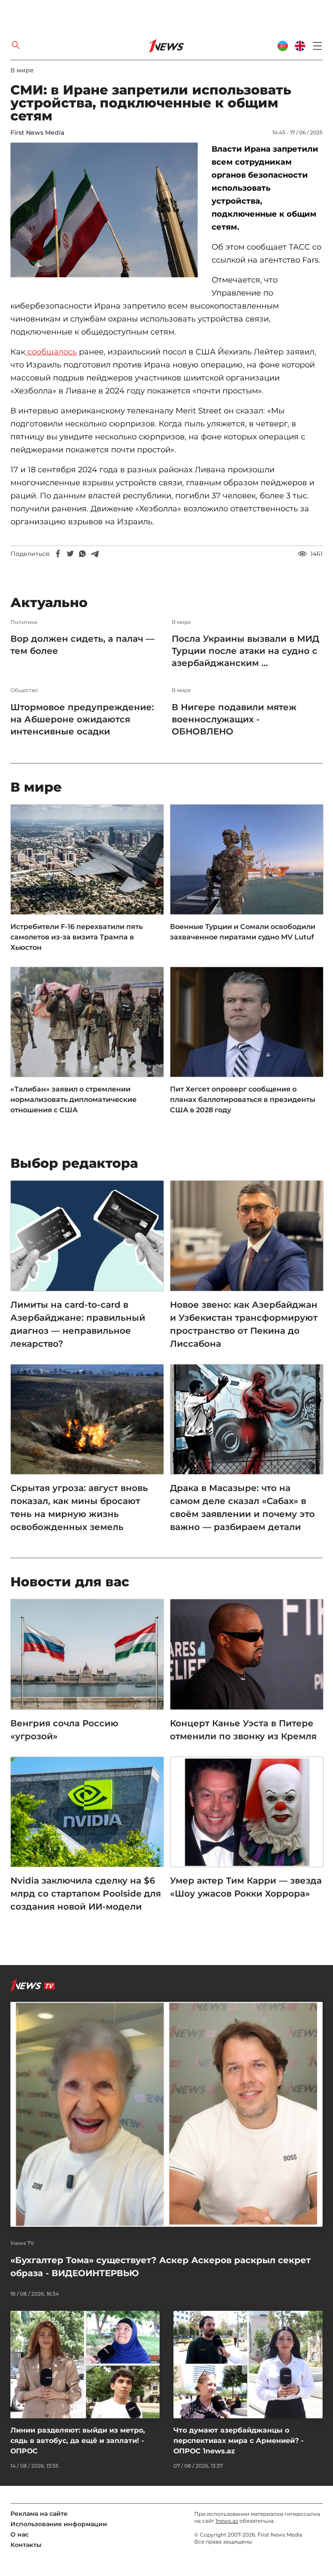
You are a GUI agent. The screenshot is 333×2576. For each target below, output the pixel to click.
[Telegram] (95, 554)
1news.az (227, 2521)
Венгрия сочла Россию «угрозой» (64, 1730)
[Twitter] (70, 554)
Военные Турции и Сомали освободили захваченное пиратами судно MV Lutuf (243, 932)
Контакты (26, 2545)
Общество (24, 690)
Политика (24, 622)
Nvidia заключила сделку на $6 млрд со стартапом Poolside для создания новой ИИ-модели (86, 1894)
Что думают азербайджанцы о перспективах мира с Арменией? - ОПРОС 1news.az (238, 2441)
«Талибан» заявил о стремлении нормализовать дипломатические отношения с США (73, 1100)
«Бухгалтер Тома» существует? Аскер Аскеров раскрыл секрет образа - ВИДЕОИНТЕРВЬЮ (161, 2267)
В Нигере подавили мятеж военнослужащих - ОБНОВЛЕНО (234, 719)
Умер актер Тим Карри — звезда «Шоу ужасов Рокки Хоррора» (246, 1887)
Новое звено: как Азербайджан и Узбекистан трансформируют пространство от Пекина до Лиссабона (244, 1324)
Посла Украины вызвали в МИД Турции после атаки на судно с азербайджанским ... (245, 651)
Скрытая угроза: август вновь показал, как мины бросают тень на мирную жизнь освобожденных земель (79, 1507)
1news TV (22, 2243)
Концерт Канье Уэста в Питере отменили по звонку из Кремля (243, 1730)
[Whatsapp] (82, 554)
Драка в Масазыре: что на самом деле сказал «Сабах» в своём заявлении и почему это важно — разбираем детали (242, 1507)
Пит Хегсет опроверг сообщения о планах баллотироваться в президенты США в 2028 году (243, 1100)
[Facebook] (58, 554)
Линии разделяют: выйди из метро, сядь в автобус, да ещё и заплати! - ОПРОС (78, 2441)
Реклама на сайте (39, 2514)
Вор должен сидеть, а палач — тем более (82, 645)
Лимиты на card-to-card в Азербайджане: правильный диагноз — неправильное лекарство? (78, 1324)
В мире (22, 70)
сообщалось (52, 352)
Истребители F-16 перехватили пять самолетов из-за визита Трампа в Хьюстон (77, 937)
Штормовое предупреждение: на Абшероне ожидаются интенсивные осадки (82, 719)
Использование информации (59, 2524)
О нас (20, 2534)
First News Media (37, 133)
